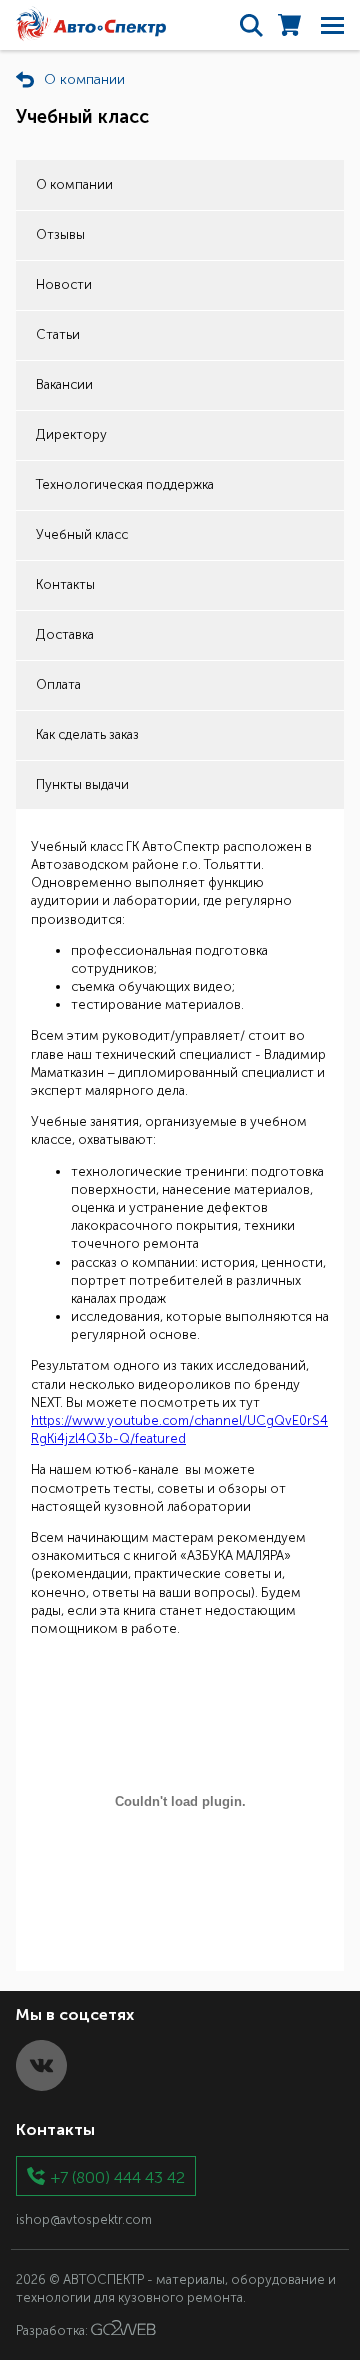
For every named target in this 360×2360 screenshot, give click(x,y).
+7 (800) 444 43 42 (118, 2176)
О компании (74, 184)
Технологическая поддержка (125, 484)
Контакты (65, 584)
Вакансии (64, 384)
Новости (64, 284)
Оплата (58, 684)
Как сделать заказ (87, 734)
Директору (71, 434)
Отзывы (60, 234)
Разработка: (53, 2330)
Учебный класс (82, 534)
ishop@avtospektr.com (84, 2219)
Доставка (65, 634)
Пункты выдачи (82, 784)
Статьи (58, 334)
